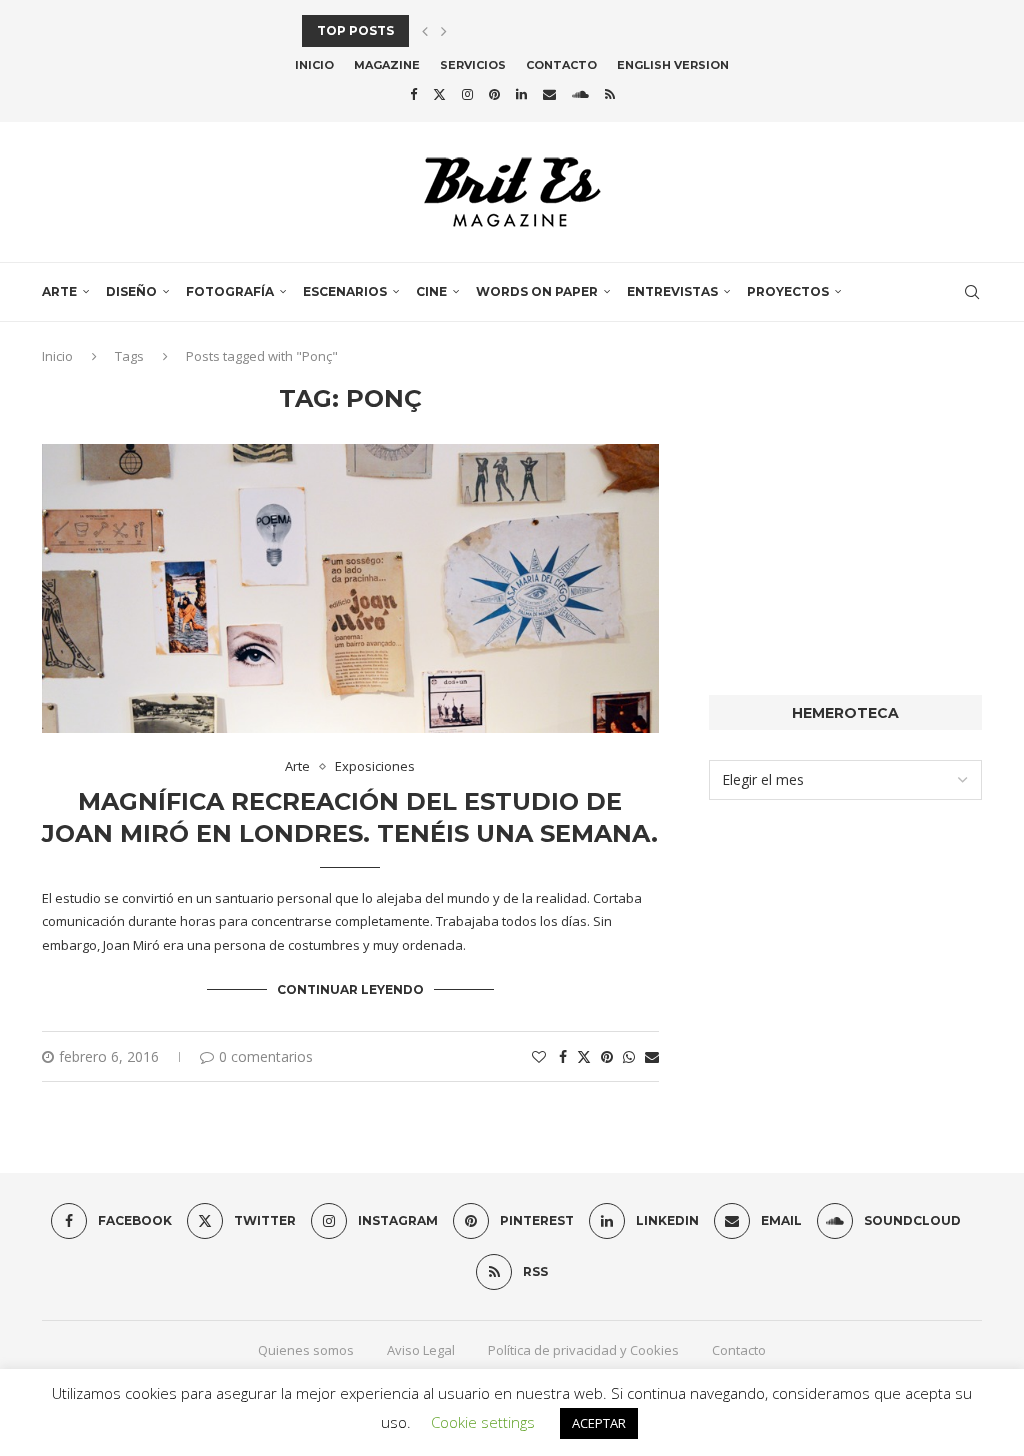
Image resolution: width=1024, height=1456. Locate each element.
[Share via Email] (652, 1056)
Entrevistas (672, 291)
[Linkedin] (521, 94)
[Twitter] (439, 94)
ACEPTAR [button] (599, 1423)
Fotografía (230, 291)
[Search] (972, 292)
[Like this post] (539, 1056)
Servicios (473, 65)
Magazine (387, 65)
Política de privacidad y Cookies (583, 1350)
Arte (59, 291)
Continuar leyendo (350, 989)
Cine (431, 291)
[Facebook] (413, 94)
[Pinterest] (494, 94)
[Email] (549, 94)
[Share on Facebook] (563, 1056)
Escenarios (345, 291)
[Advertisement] (845, 510)
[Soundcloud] (580, 94)
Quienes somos (306, 1350)
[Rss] (610, 94)
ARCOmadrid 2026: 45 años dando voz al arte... (473, 30)
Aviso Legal (421, 1350)
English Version (673, 65)
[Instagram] (467, 94)
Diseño (131, 291)
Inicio (314, 65)
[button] (425, 31)
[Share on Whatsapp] (629, 1056)
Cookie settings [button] (483, 1422)
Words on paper (537, 291)
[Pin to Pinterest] (607, 1056)
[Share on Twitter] (584, 1056)
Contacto (561, 65)
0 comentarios (266, 1056)
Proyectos (788, 291)
